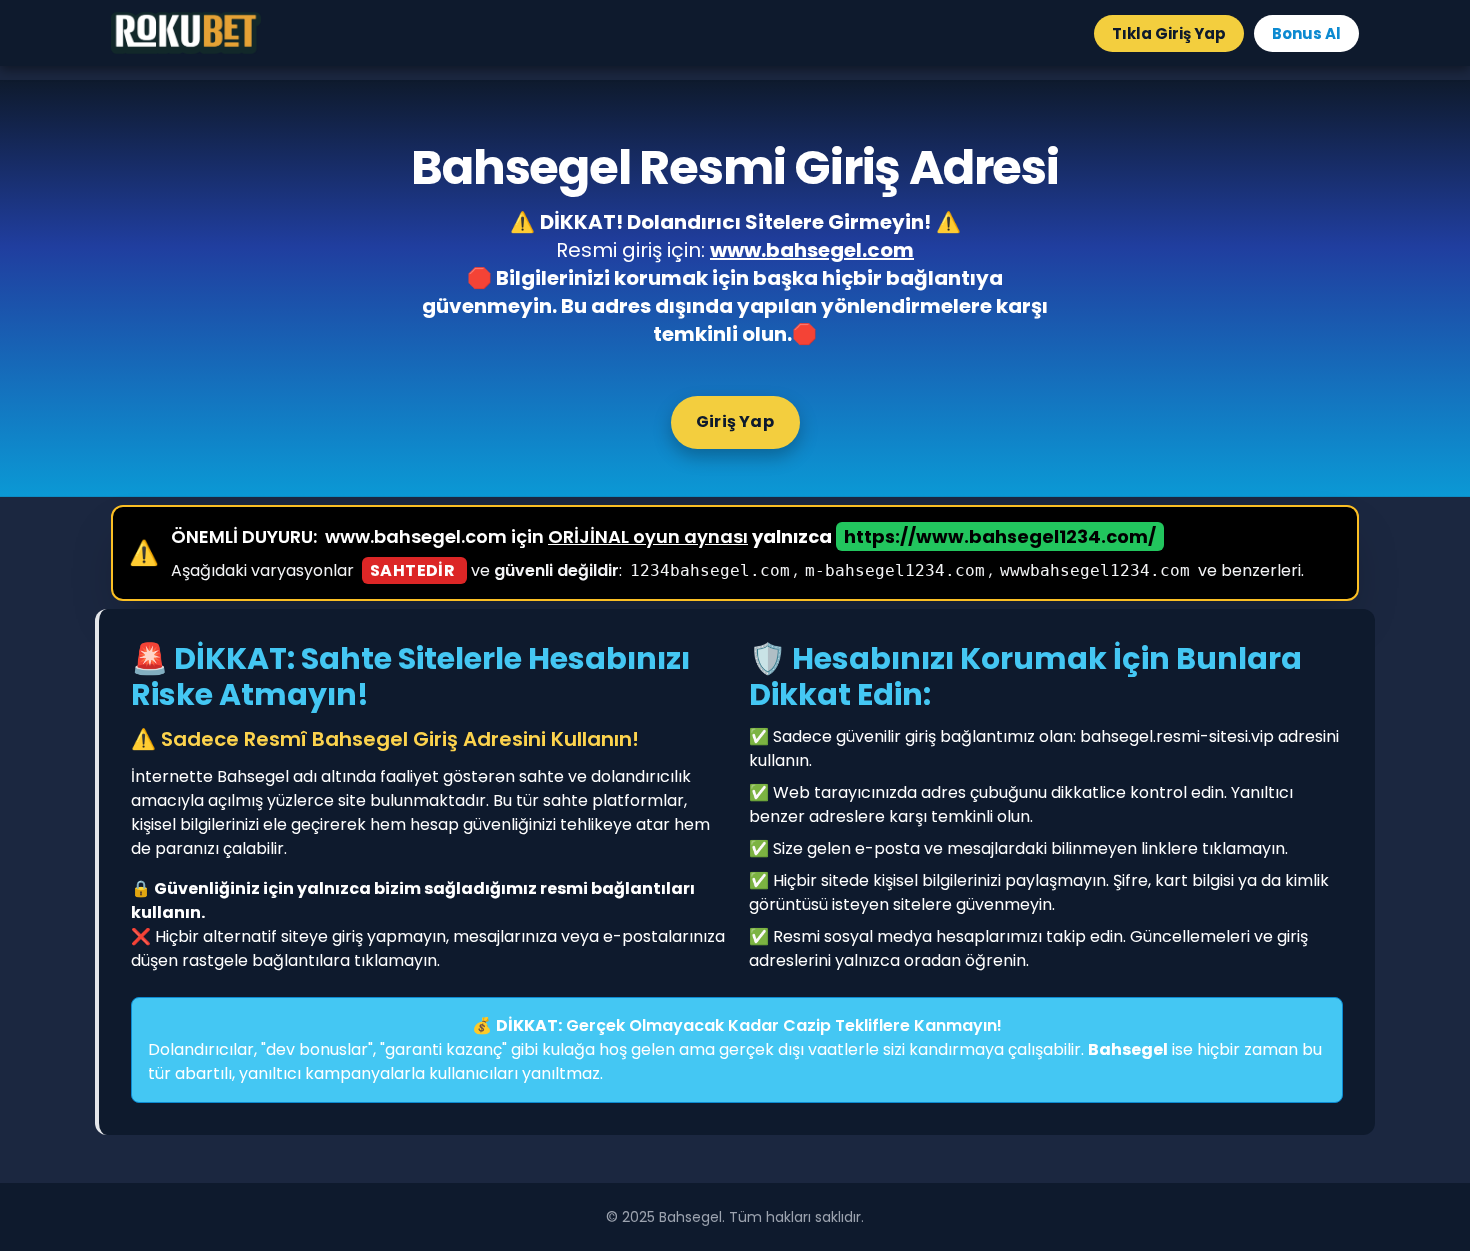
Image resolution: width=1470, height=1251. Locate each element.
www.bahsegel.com (812, 250)
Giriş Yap (735, 421)
